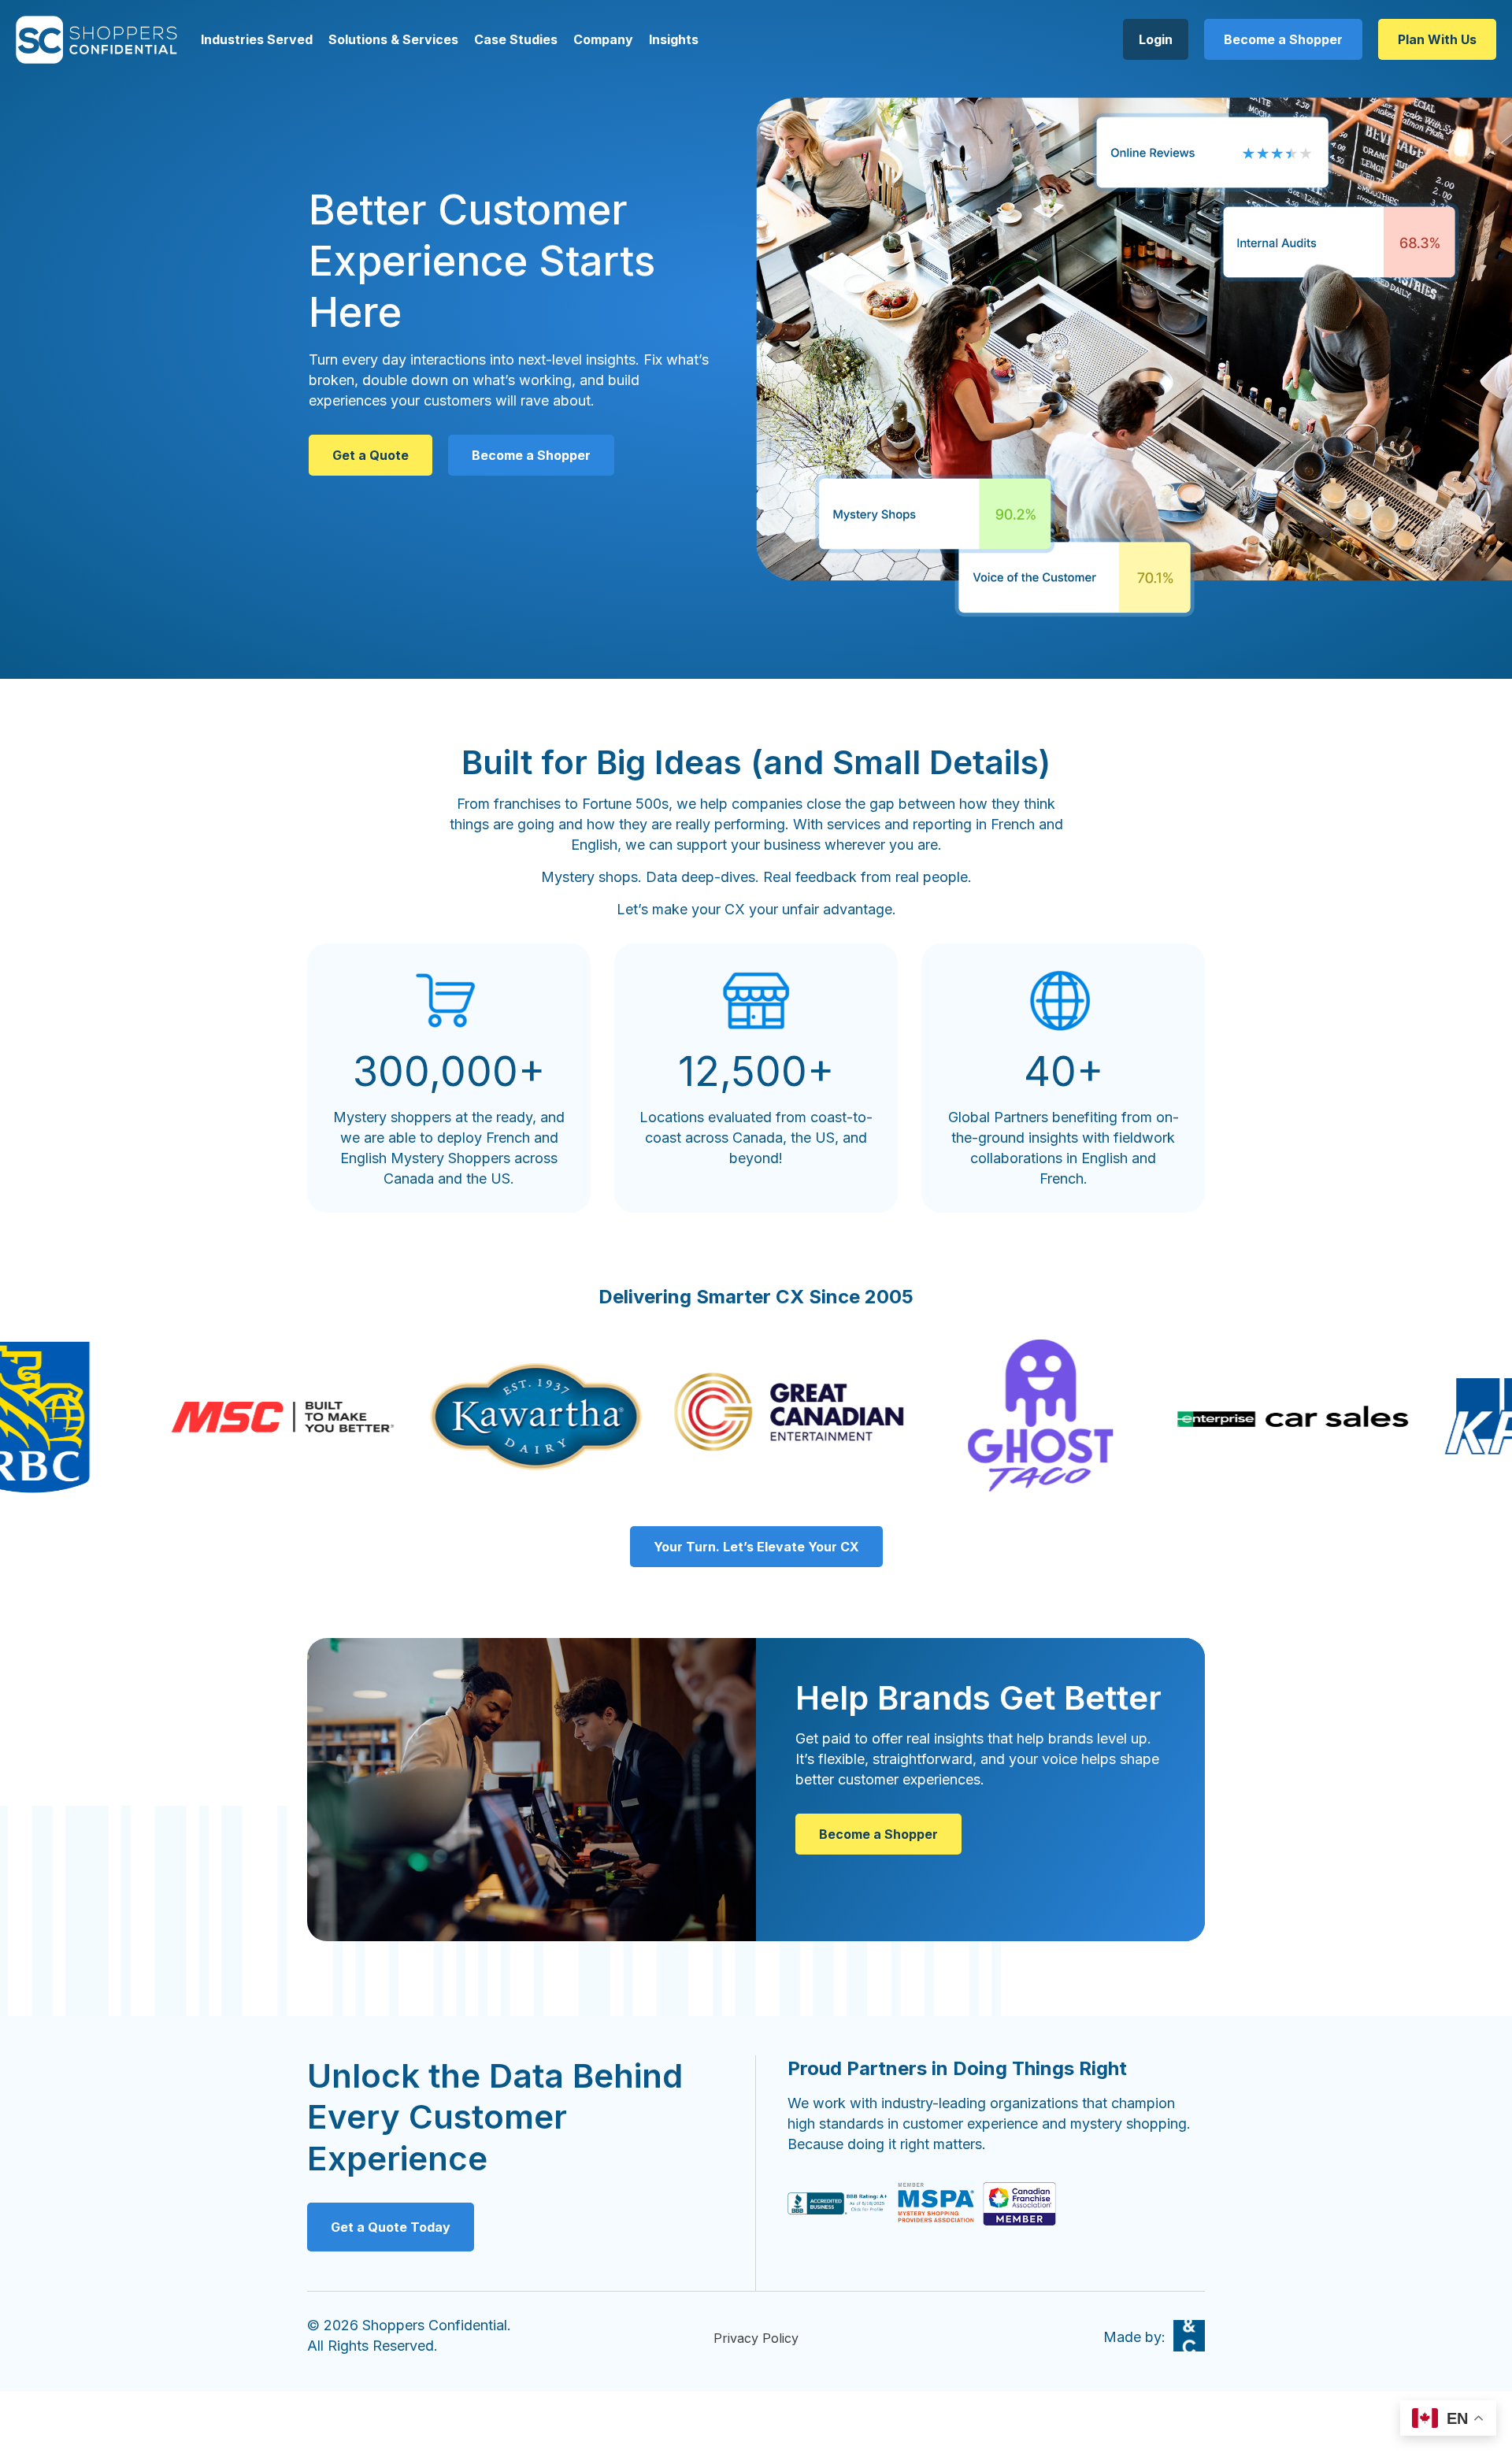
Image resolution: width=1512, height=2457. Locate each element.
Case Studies (516, 39)
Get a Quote (371, 455)
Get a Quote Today (391, 2227)
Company (603, 39)
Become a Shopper (1283, 39)
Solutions (358, 39)
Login (1156, 39)
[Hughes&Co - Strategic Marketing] (1189, 2336)
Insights (674, 39)
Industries (232, 39)
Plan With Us (1437, 39)
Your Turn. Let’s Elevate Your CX (756, 1547)
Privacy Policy (756, 2338)
